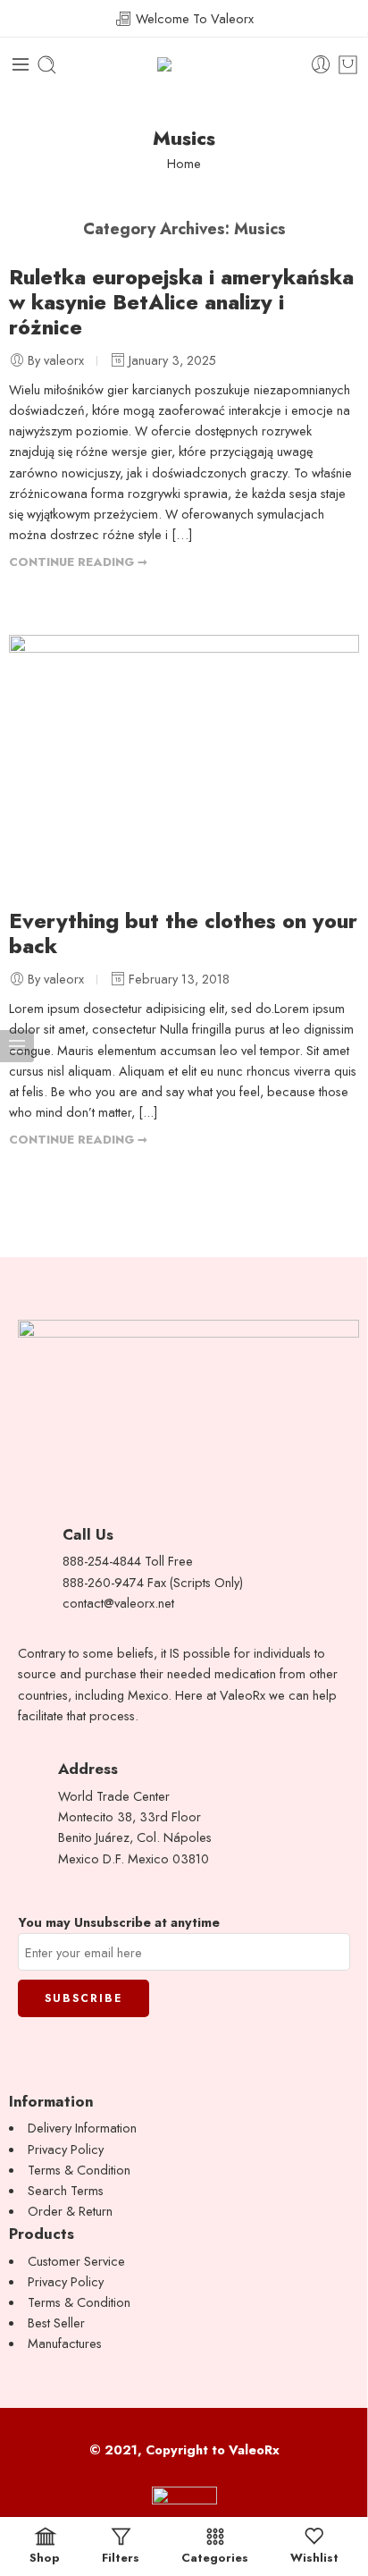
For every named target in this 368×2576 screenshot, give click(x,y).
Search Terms (66, 2190)
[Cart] (348, 65)
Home (184, 163)
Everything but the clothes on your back (183, 933)
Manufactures (65, 2343)
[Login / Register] (321, 65)
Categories (215, 2556)
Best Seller (56, 2323)
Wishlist (314, 2556)
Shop (45, 2556)
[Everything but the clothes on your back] (184, 763)
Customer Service (76, 2261)
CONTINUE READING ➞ (78, 562)
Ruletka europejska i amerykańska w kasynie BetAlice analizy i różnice (181, 302)
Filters (121, 2556)
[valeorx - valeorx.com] (184, 65)
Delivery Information (82, 2128)
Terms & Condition (79, 2170)
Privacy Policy (66, 2149)
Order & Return (70, 2211)
